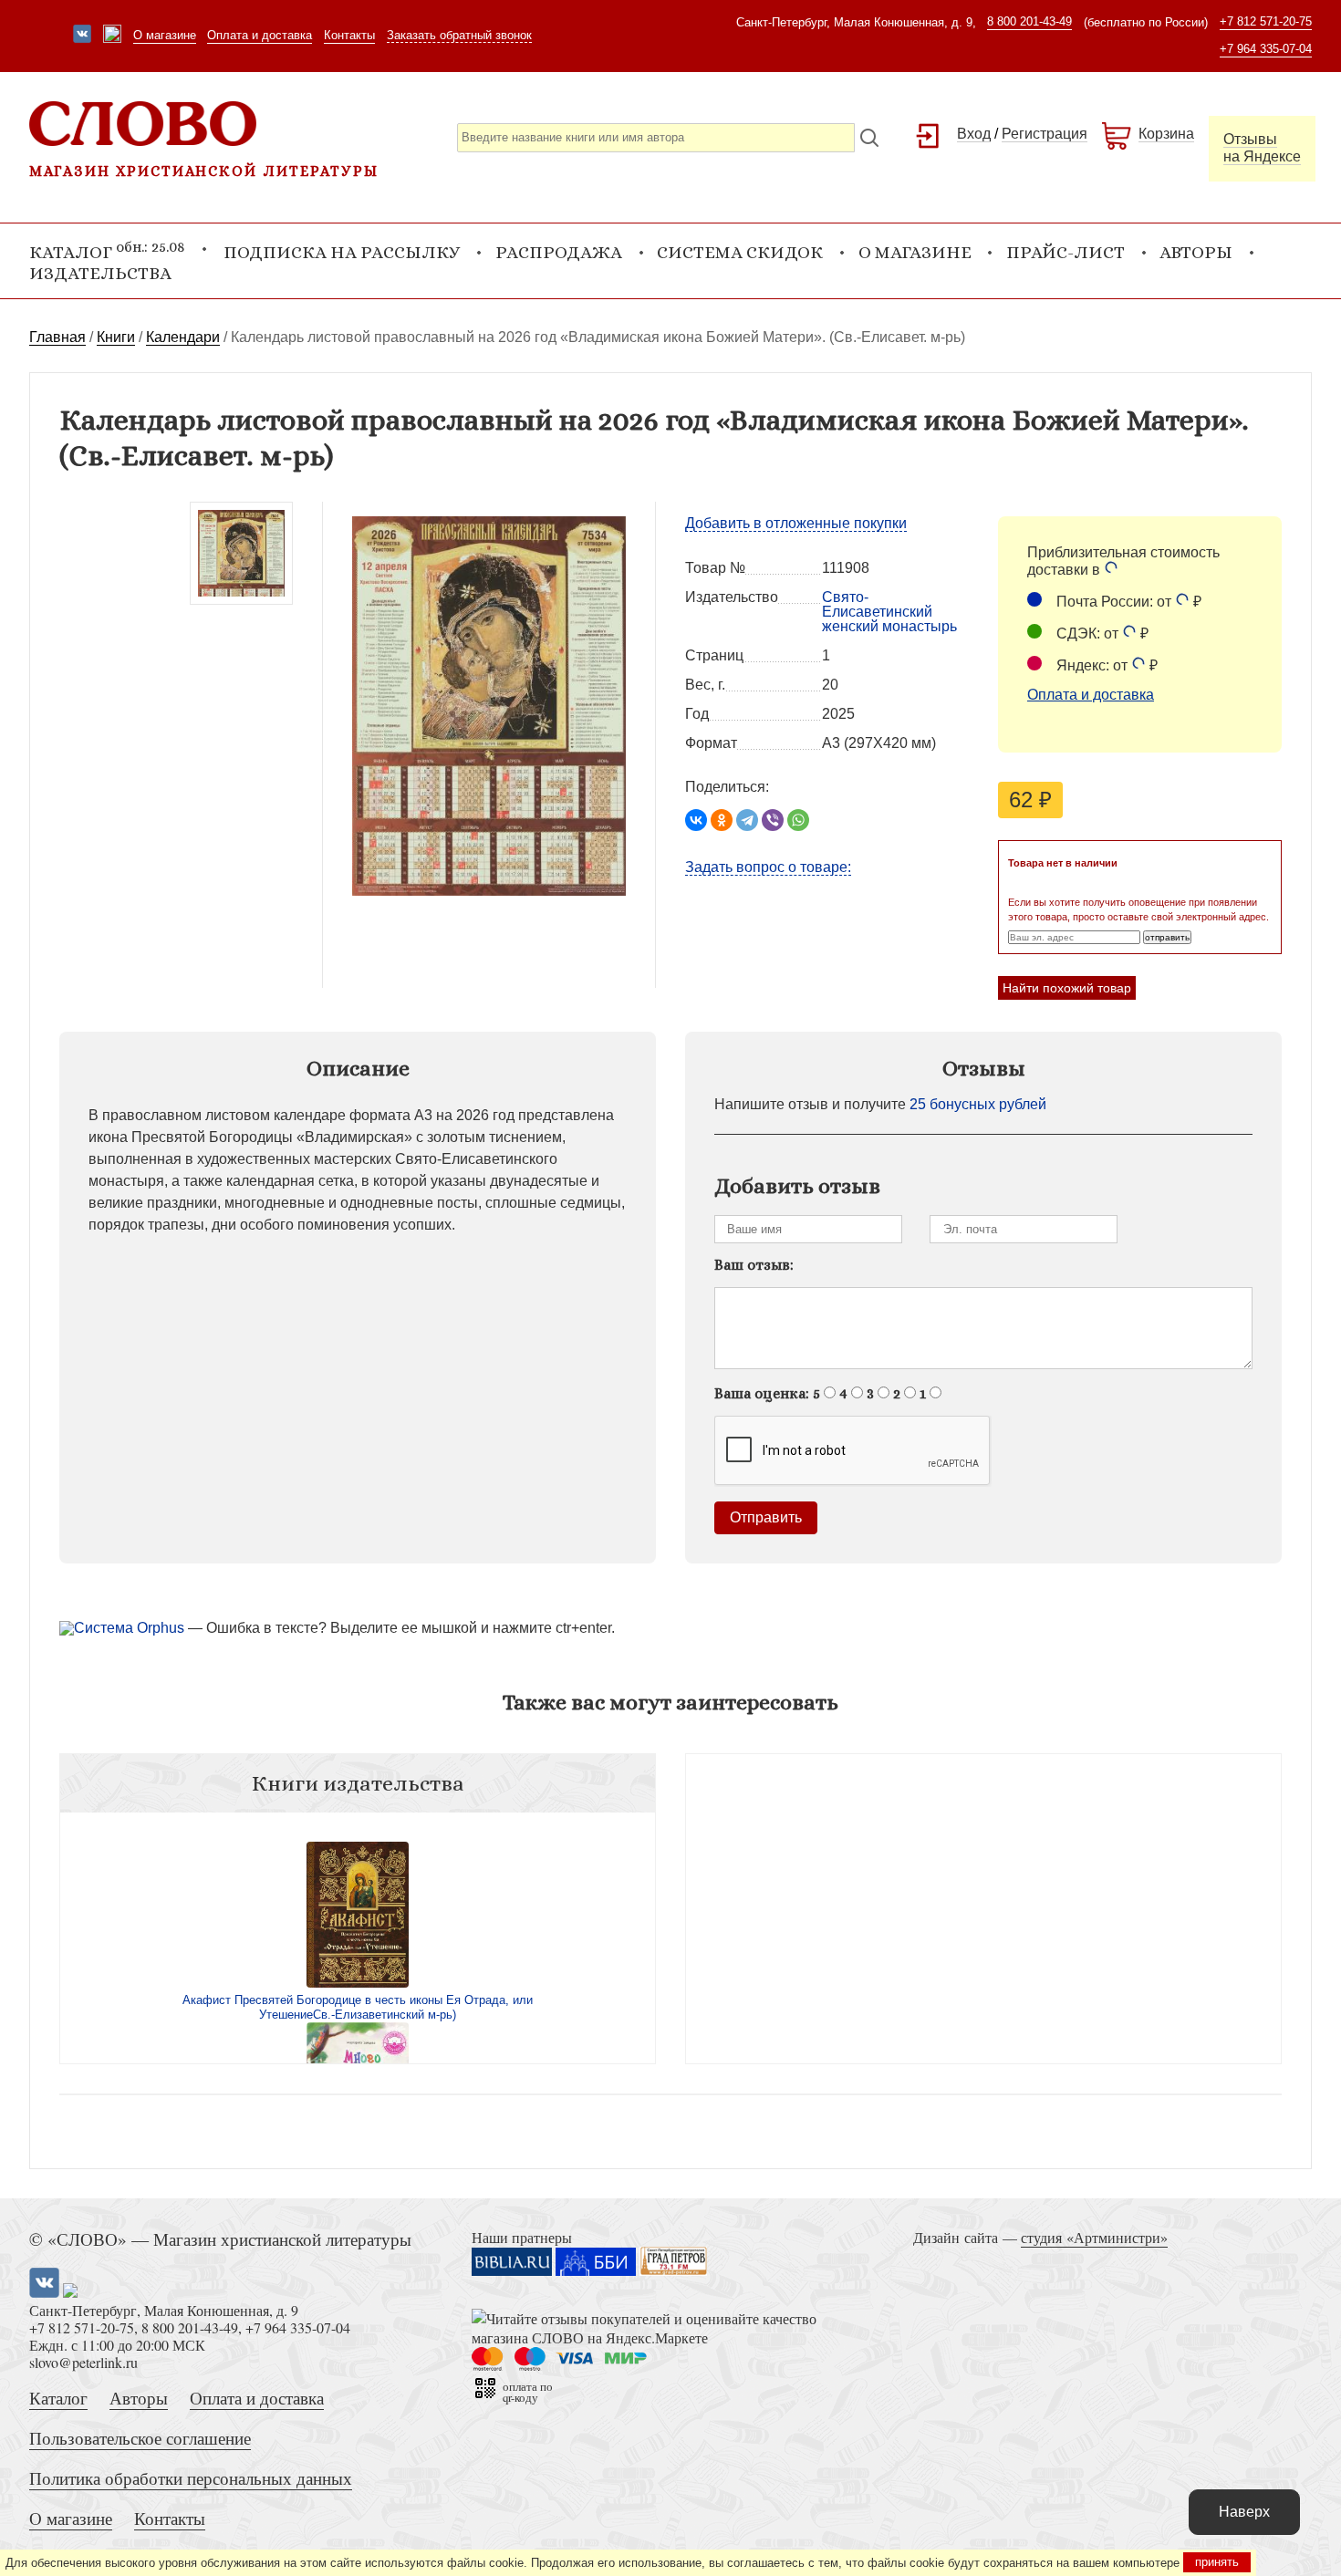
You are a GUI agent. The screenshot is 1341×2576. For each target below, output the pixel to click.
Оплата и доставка (260, 35)
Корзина (1166, 134)
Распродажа (559, 252)
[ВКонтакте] (696, 820)
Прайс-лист (1066, 252)
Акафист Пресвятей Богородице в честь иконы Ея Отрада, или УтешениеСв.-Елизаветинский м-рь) (358, 2007)
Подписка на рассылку (342, 252)
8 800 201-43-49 (1029, 21)
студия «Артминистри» (1094, 2237)
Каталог (58, 2398)
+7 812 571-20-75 (1266, 21)
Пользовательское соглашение (140, 2438)
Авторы (1196, 252)
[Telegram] (747, 820)
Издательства (100, 273)
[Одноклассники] (722, 820)
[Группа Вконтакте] (82, 36)
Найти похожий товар (1067, 988)
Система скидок (740, 252)
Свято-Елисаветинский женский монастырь (889, 612)
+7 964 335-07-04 (1266, 49)
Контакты (349, 35)
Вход (974, 134)
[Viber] (773, 820)
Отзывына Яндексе (1262, 148)
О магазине (165, 35)
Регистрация (1045, 134)
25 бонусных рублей (978, 1104)
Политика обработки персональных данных (191, 2478)
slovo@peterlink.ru (83, 2362)
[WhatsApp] (798, 820)
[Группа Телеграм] (112, 36)
